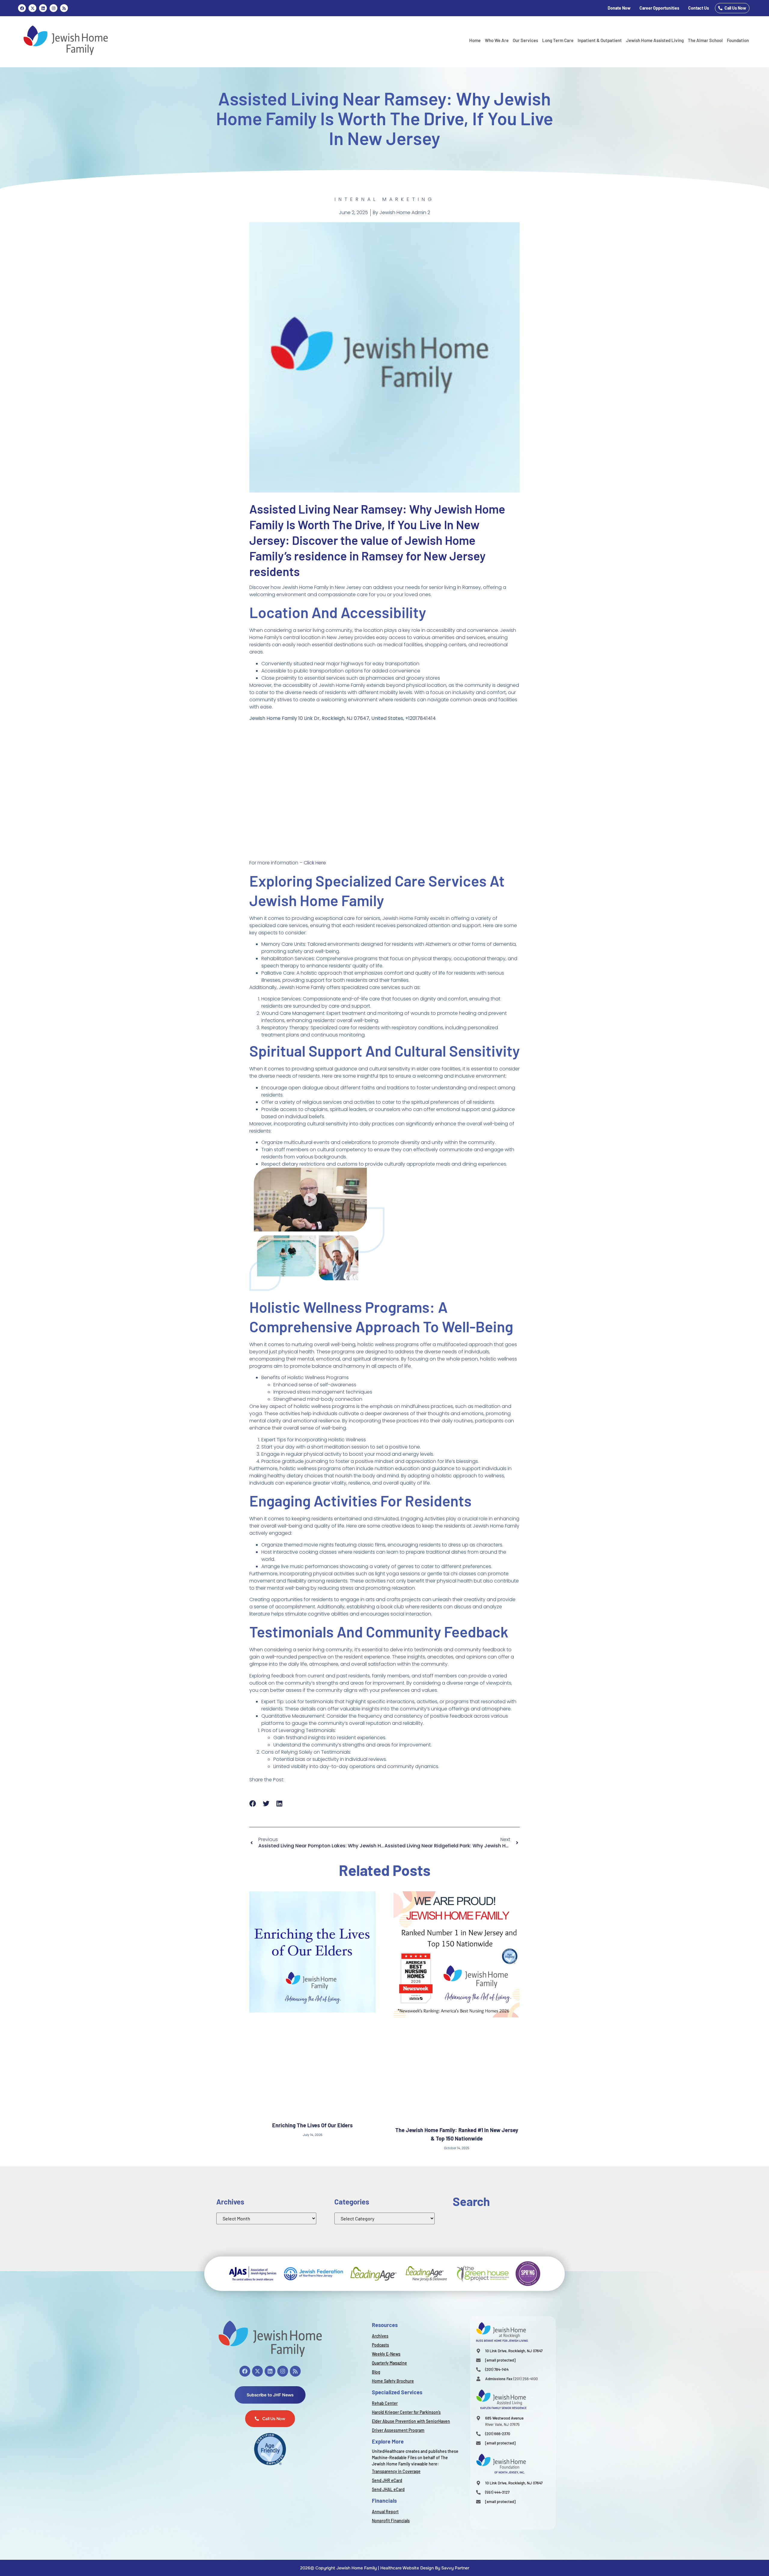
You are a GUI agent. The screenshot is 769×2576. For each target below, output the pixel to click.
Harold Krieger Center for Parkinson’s (406, 2412)
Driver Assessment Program (398, 2430)
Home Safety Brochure (393, 2381)
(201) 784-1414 (497, 2369)
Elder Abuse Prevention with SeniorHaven (411, 2421)
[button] (253, 1804)
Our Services (525, 40)
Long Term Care (558, 40)
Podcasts (380, 2345)
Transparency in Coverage (396, 2471)
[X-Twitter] (32, 8)
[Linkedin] (43, 8)
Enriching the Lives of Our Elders (312, 2125)
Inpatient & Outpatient (600, 40)
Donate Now (619, 8)
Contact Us (699, 8)
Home (475, 40)
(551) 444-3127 (497, 2492)
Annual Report (385, 2512)
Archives (380, 2336)
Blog (376, 2372)
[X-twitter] (257, 2371)
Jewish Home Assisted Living (655, 40)
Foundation (738, 40)
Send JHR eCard (387, 2480)
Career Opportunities (659, 8)
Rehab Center (385, 2403)
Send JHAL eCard (388, 2489)
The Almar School (705, 40)
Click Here (315, 863)
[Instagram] (53, 8)
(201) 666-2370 (498, 2434)
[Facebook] (22, 8)
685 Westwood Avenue (504, 2418)
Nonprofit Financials (391, 2521)
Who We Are (497, 40)
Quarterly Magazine (389, 2363)
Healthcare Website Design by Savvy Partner (425, 2568)
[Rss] (64, 8)
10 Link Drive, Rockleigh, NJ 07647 (514, 2351)
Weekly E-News (386, 2354)
